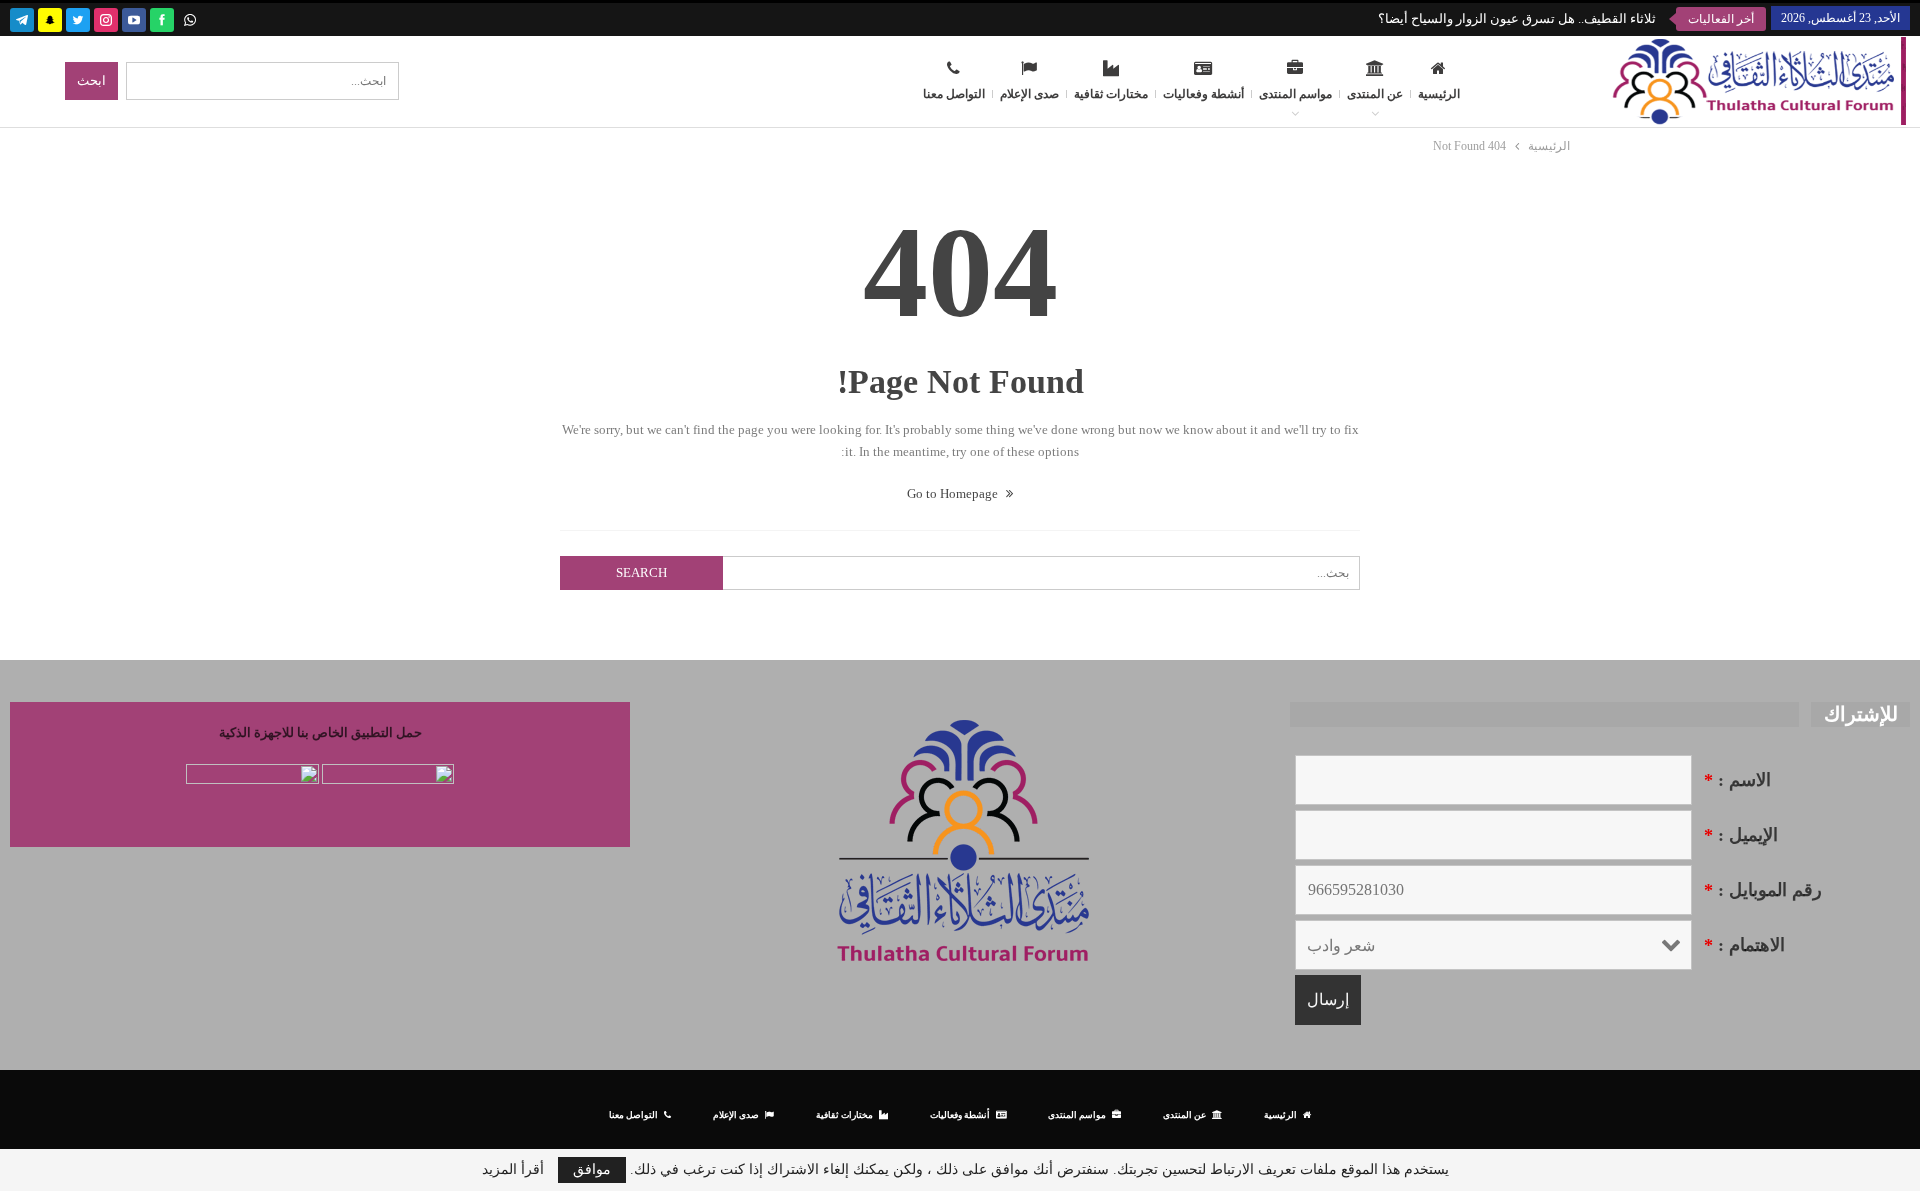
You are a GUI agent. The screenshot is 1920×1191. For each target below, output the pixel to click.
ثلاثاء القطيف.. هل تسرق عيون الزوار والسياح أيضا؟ (1517, 18)
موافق (592, 1169)
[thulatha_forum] (106, 17)
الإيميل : (1741, 835)
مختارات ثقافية (1111, 94)
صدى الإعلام (1029, 94)
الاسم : (1737, 780)
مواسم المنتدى (1295, 94)
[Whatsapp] (190, 17)
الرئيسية (1439, 94)
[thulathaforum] (162, 17)
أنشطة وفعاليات (1203, 94)
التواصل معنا (954, 94)
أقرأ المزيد (513, 1170)
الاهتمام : (1744, 945)
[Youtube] (134, 17)
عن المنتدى (1375, 94)
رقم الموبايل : (1763, 890)
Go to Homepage (954, 493)
